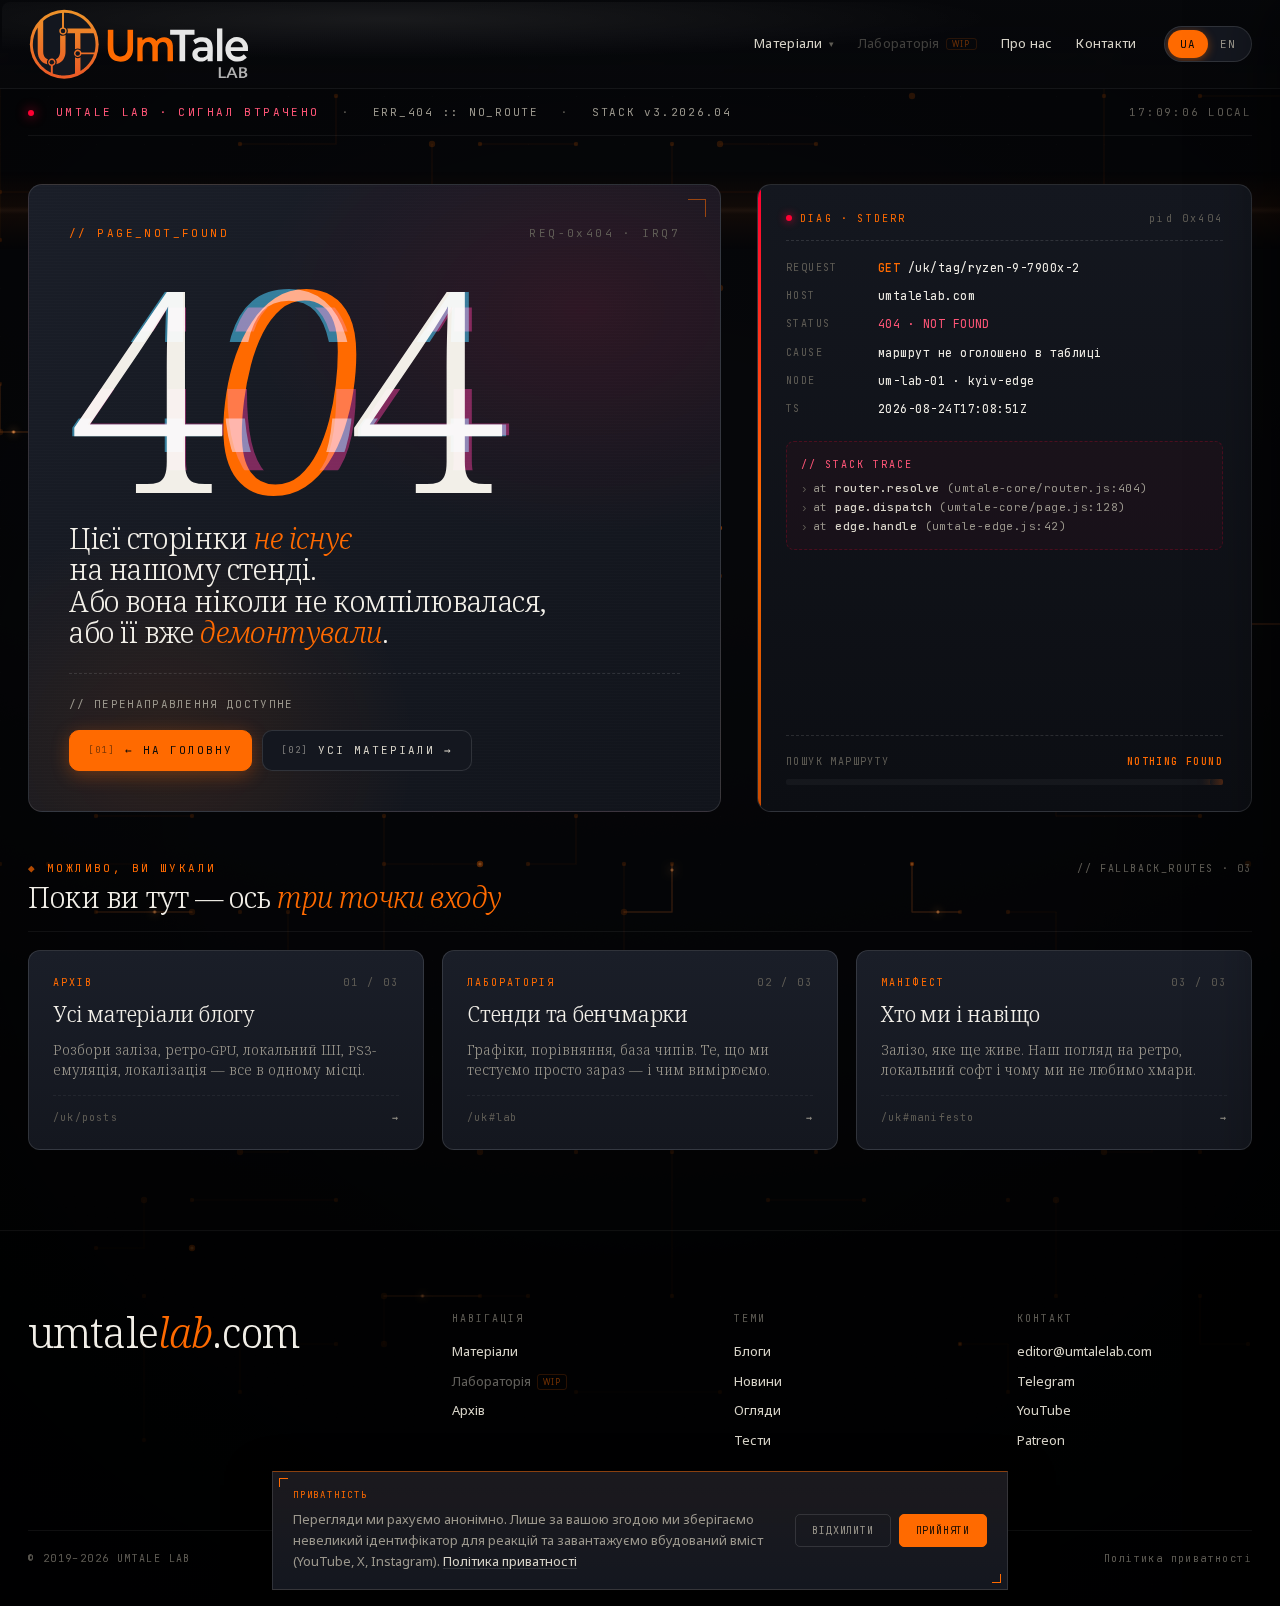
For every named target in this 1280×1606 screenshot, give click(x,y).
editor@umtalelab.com (1084, 1351)
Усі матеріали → (367, 750)
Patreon (1041, 1440)
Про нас (1027, 43)
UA (1188, 44)
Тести (752, 1440)
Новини (758, 1381)
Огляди (757, 1410)
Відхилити (842, 1530)
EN (1228, 44)
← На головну (160, 750)
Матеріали (794, 43)
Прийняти (943, 1530)
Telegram (1046, 1381)
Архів (468, 1410)
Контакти (1106, 43)
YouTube (1044, 1410)
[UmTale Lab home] (138, 44)
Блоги (752, 1351)
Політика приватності (1178, 1558)
